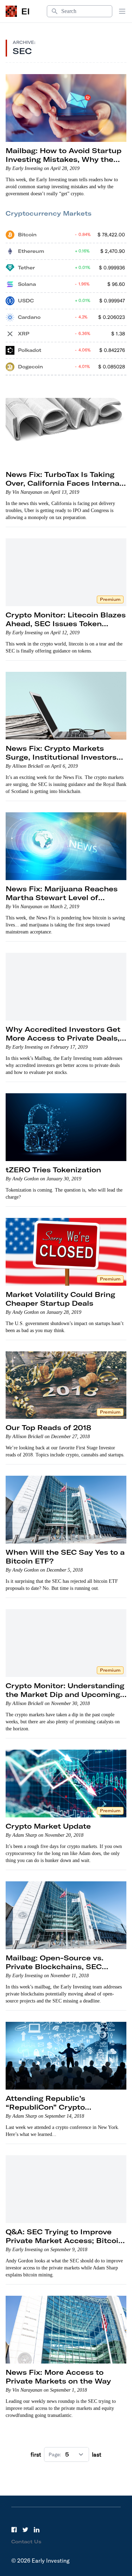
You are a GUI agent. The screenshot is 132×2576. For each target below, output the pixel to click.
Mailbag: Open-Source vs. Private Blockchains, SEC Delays (55, 1967)
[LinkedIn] (37, 2530)
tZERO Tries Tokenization (53, 1170)
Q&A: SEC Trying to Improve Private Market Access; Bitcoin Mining (64, 2240)
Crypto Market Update (48, 1826)
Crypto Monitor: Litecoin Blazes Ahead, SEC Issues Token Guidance (66, 624)
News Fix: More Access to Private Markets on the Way (58, 2377)
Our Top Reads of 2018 (48, 1427)
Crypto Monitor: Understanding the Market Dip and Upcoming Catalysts (65, 1694)
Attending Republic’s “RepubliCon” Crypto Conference (45, 2107)
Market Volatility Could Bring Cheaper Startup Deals (60, 1299)
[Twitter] (25, 2530)
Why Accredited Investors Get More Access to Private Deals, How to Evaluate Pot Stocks (63, 1038)
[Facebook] (14, 2530)
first (36, 2454)
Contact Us (26, 2542)
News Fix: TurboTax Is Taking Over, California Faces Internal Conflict (64, 483)
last (97, 2454)
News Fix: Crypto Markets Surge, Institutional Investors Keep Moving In (61, 757)
